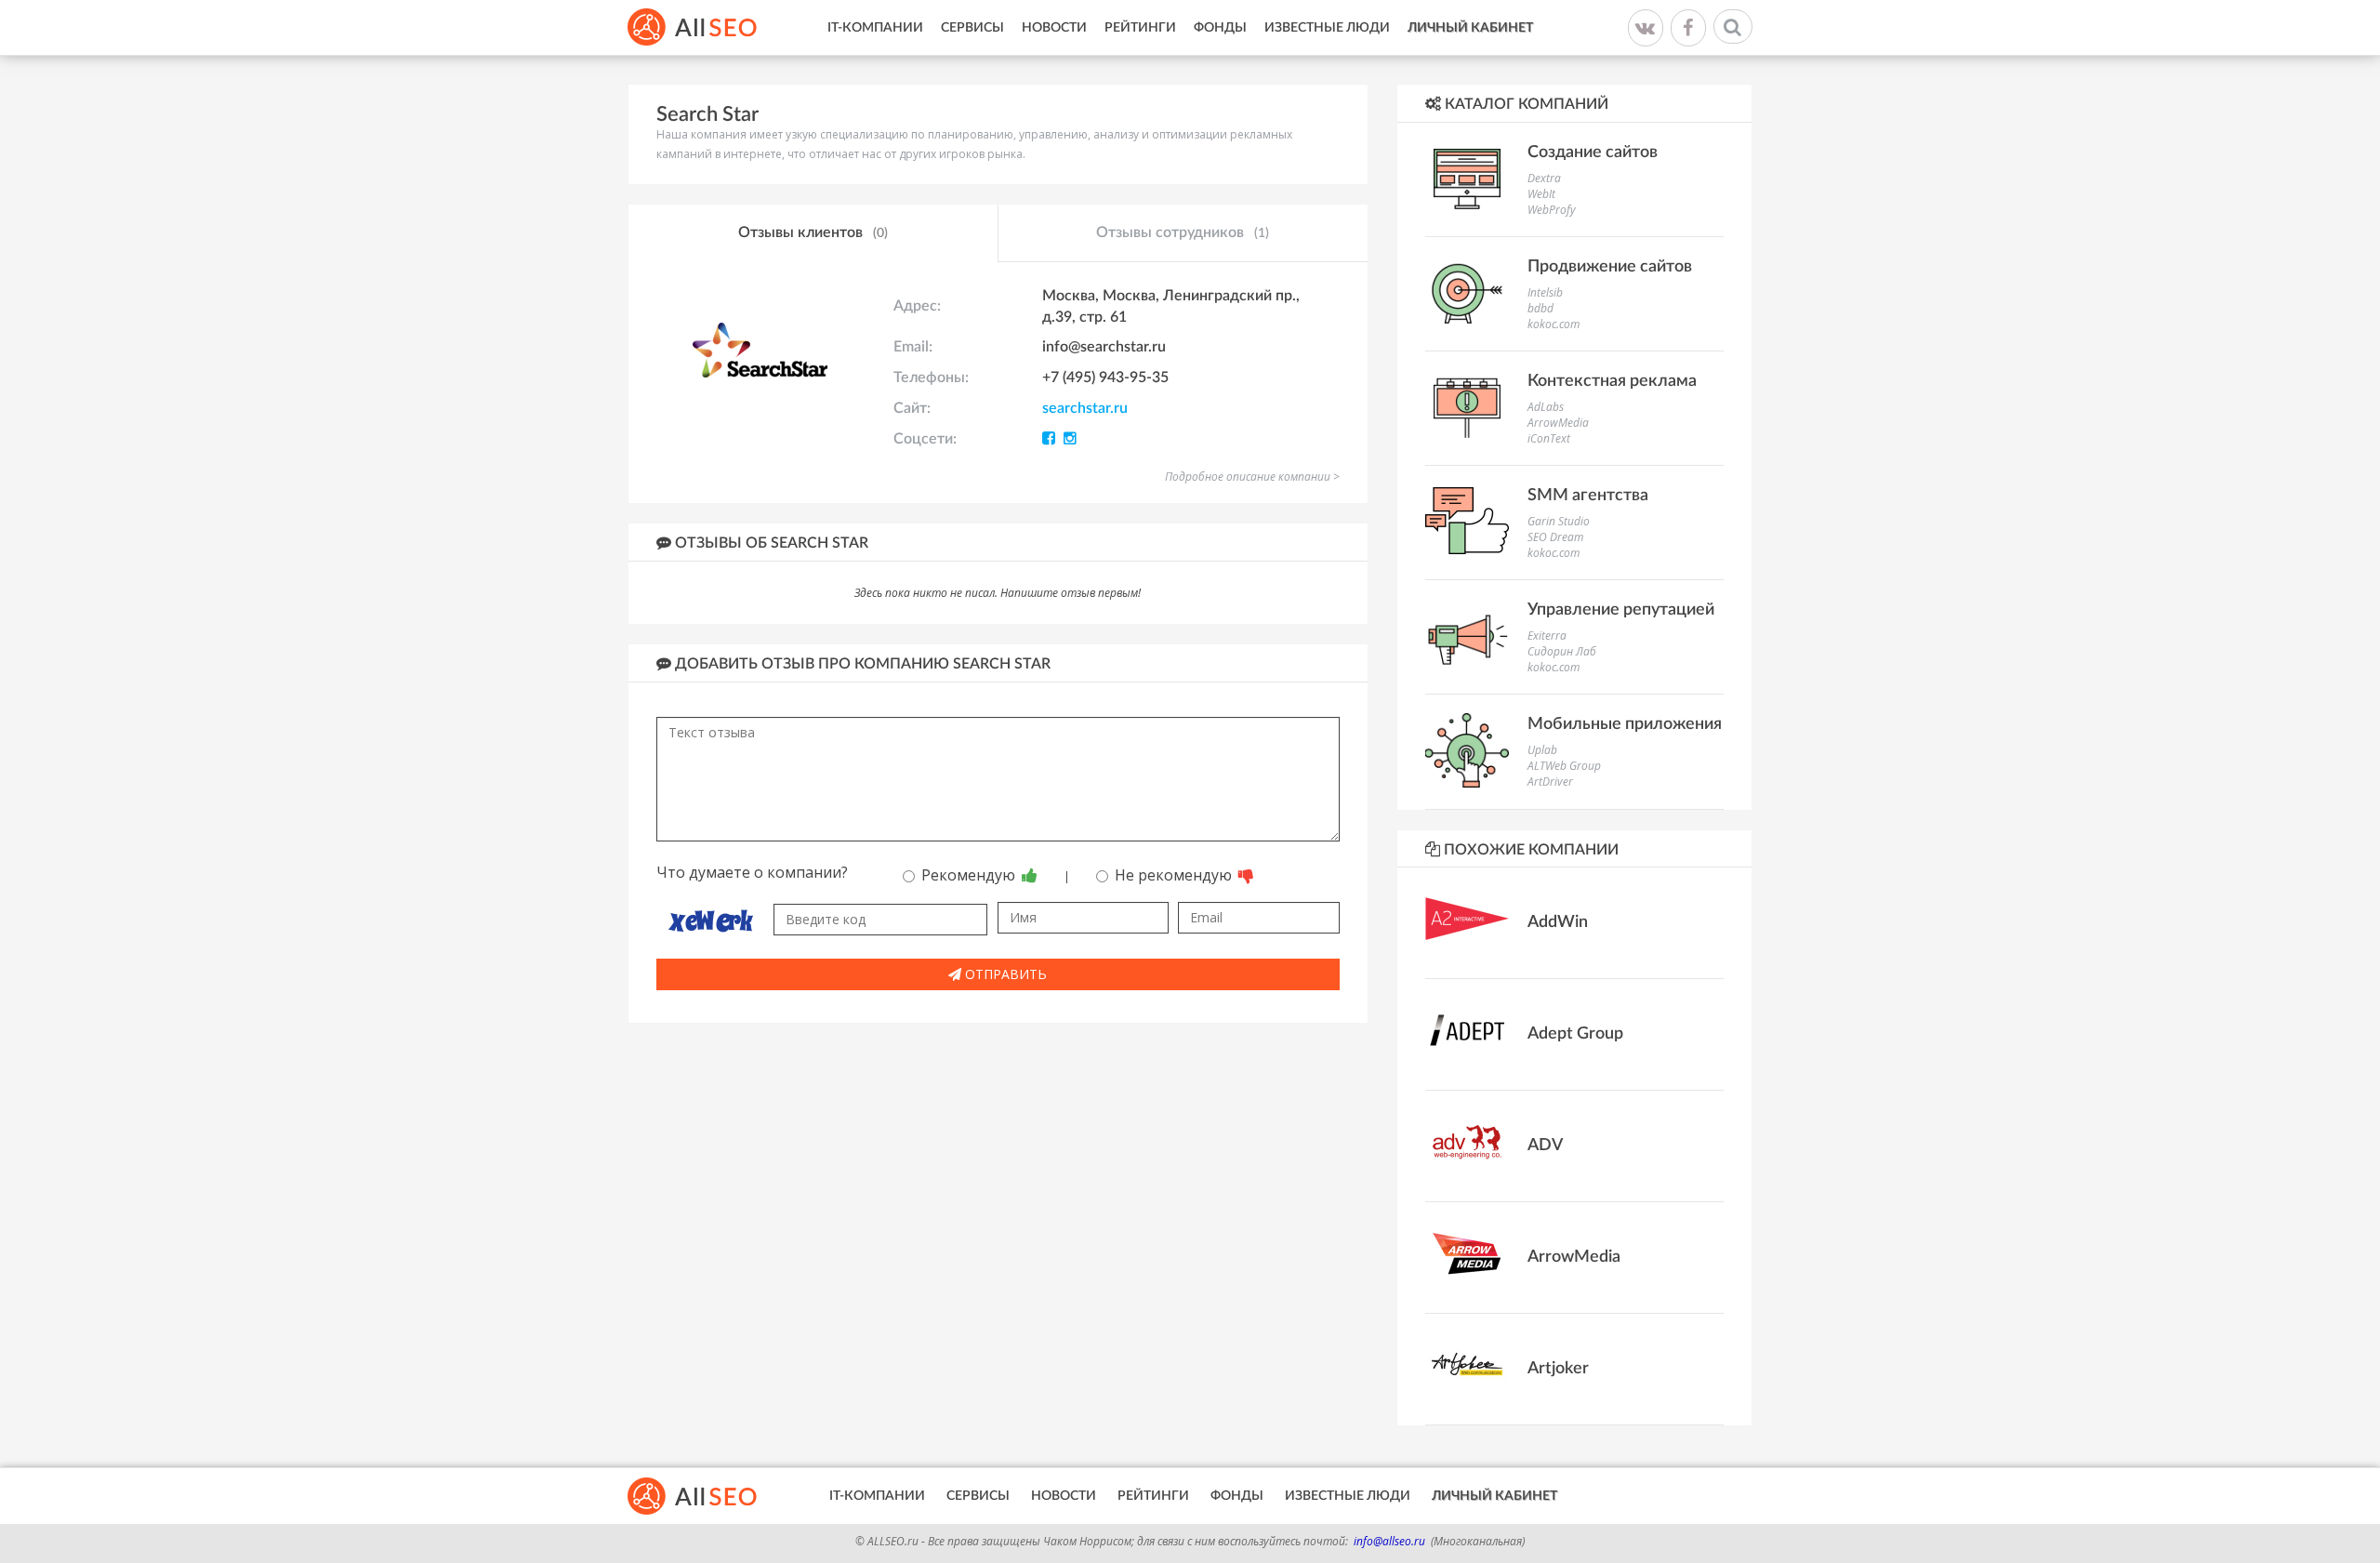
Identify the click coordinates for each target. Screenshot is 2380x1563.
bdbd (1540, 308)
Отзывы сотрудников (1183, 232)
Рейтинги (1140, 28)
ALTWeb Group (1564, 766)
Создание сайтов (1593, 152)
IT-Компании (875, 28)
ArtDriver (1550, 781)
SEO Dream (1555, 537)
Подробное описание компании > (1252, 477)
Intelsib (1545, 292)
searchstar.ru (1085, 408)
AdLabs (1546, 407)
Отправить (1004, 974)
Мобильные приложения (1625, 724)
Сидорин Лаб (1562, 651)
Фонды (1220, 28)
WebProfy (1552, 210)
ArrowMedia (1558, 423)
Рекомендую (970, 875)
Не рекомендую (1175, 875)
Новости (1054, 28)
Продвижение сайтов (1610, 267)
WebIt (1541, 194)
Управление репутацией (1621, 610)
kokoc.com (1554, 324)
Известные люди (1327, 28)
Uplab (1542, 750)
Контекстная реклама (1612, 381)
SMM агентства (1588, 496)
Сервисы (972, 28)
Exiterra (1547, 636)
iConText (1549, 438)
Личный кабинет (1470, 28)
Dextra (1544, 178)
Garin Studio (1559, 521)
